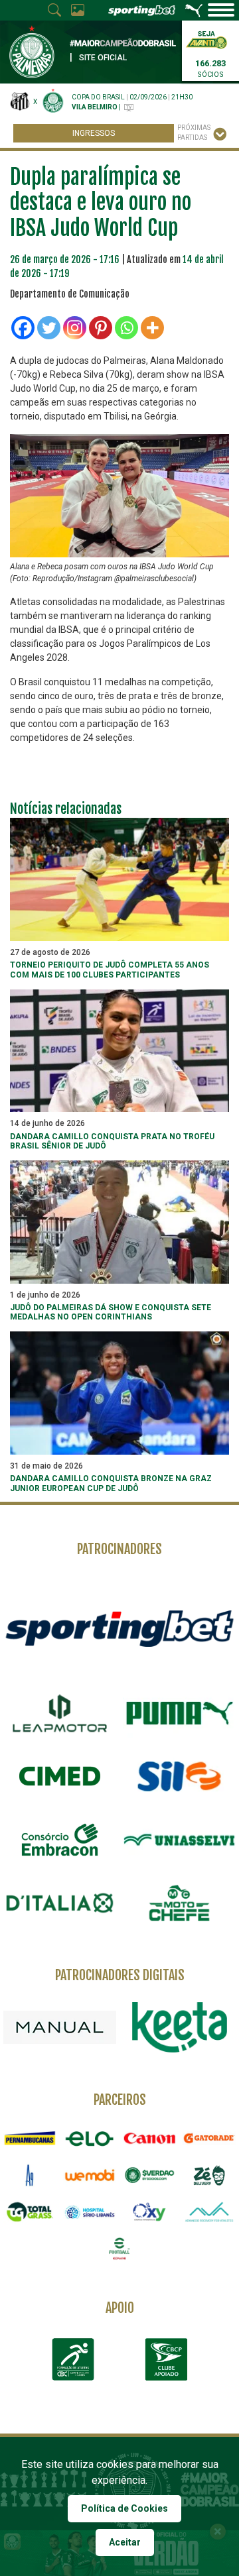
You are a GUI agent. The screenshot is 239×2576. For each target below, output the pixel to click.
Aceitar (125, 2542)
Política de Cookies (124, 2508)
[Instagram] (75, 328)
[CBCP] (166, 2359)
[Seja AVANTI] (206, 39)
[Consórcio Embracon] (60, 1840)
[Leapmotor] (60, 1713)
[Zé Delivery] (209, 2175)
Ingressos (94, 133)
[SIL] (179, 1777)
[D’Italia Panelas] (60, 1903)
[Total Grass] (30, 2212)
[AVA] (209, 2212)
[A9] (30, 2175)
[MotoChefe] (179, 1903)
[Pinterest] (101, 328)
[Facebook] (23, 328)
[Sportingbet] (119, 1628)
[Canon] (149, 2139)
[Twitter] (49, 328)
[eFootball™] (119, 2249)
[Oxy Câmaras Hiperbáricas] (149, 2212)
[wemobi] (90, 2175)
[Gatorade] (209, 2139)
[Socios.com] (149, 2175)
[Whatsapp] (126, 328)
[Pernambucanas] (30, 2139)
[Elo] (90, 2139)
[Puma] (179, 1713)
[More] (152, 328)
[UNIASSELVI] (179, 1840)
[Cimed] (60, 1776)
